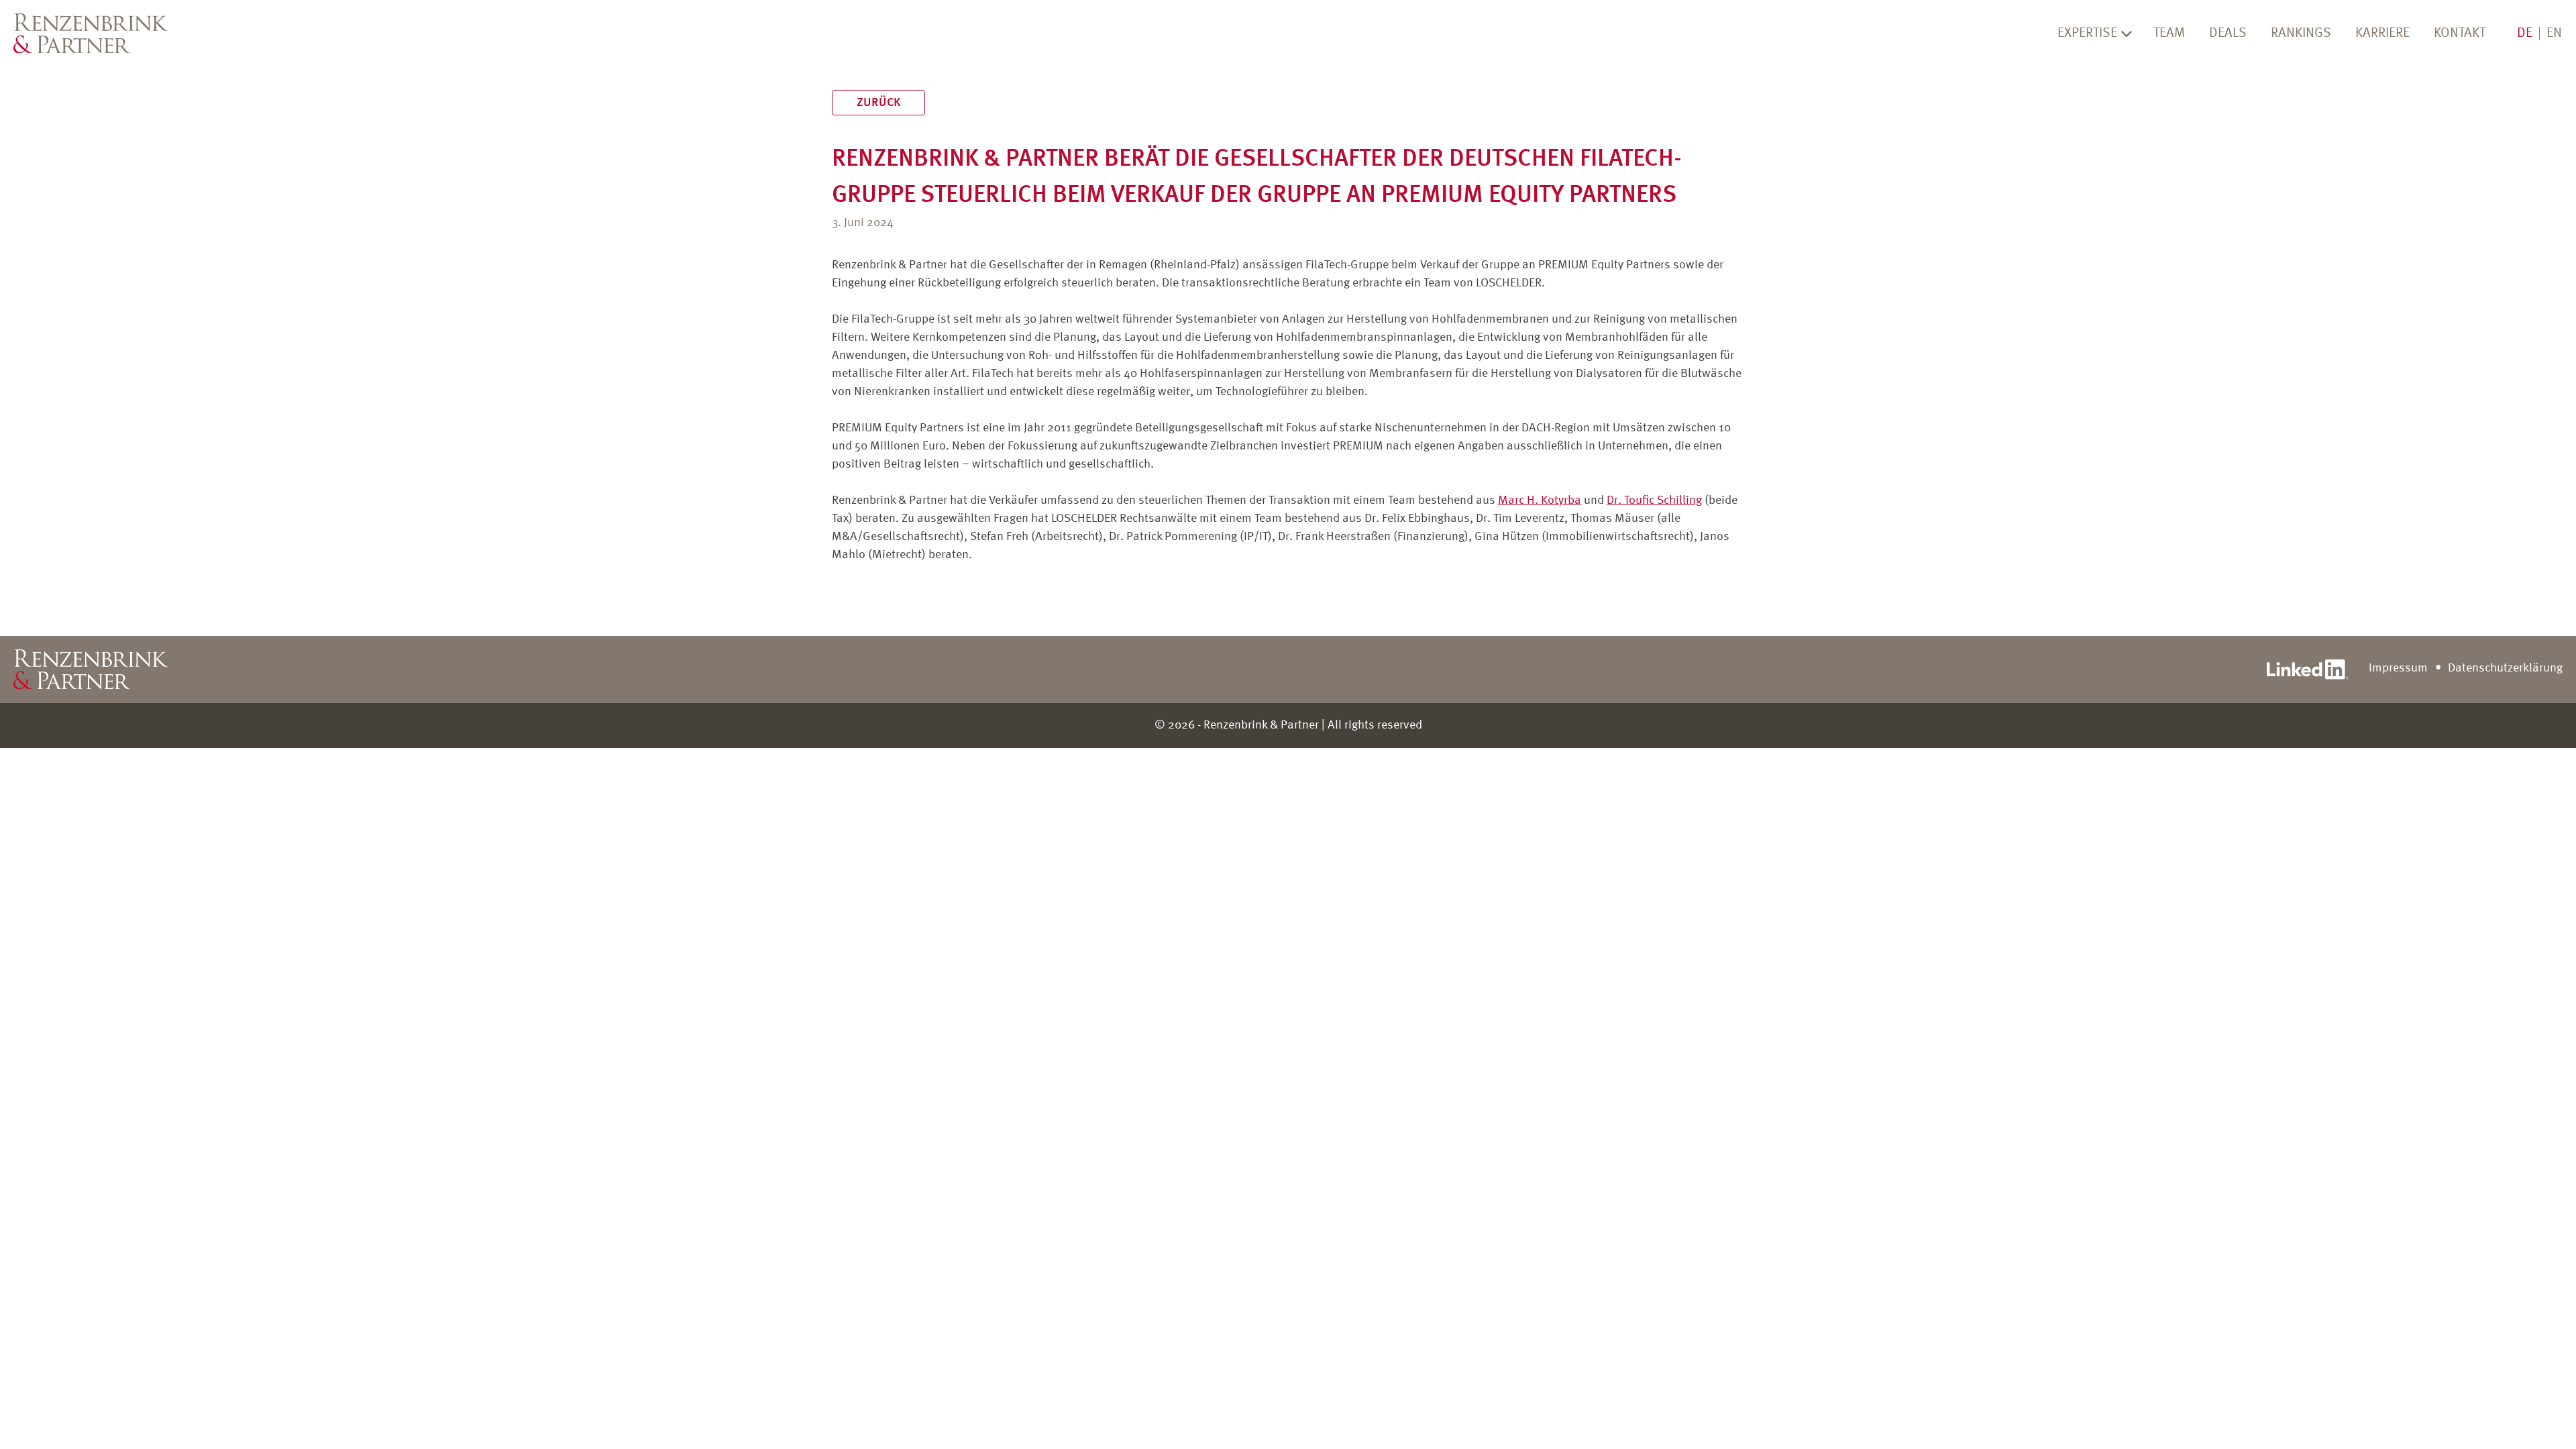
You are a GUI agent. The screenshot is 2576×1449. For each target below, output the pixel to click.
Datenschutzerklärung (2505, 668)
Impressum (2398, 668)
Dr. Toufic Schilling (1654, 500)
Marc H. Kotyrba (1540, 500)
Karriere (2382, 34)
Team (2169, 34)
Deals (2228, 34)
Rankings (2301, 34)
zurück (878, 103)
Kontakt (2460, 34)
